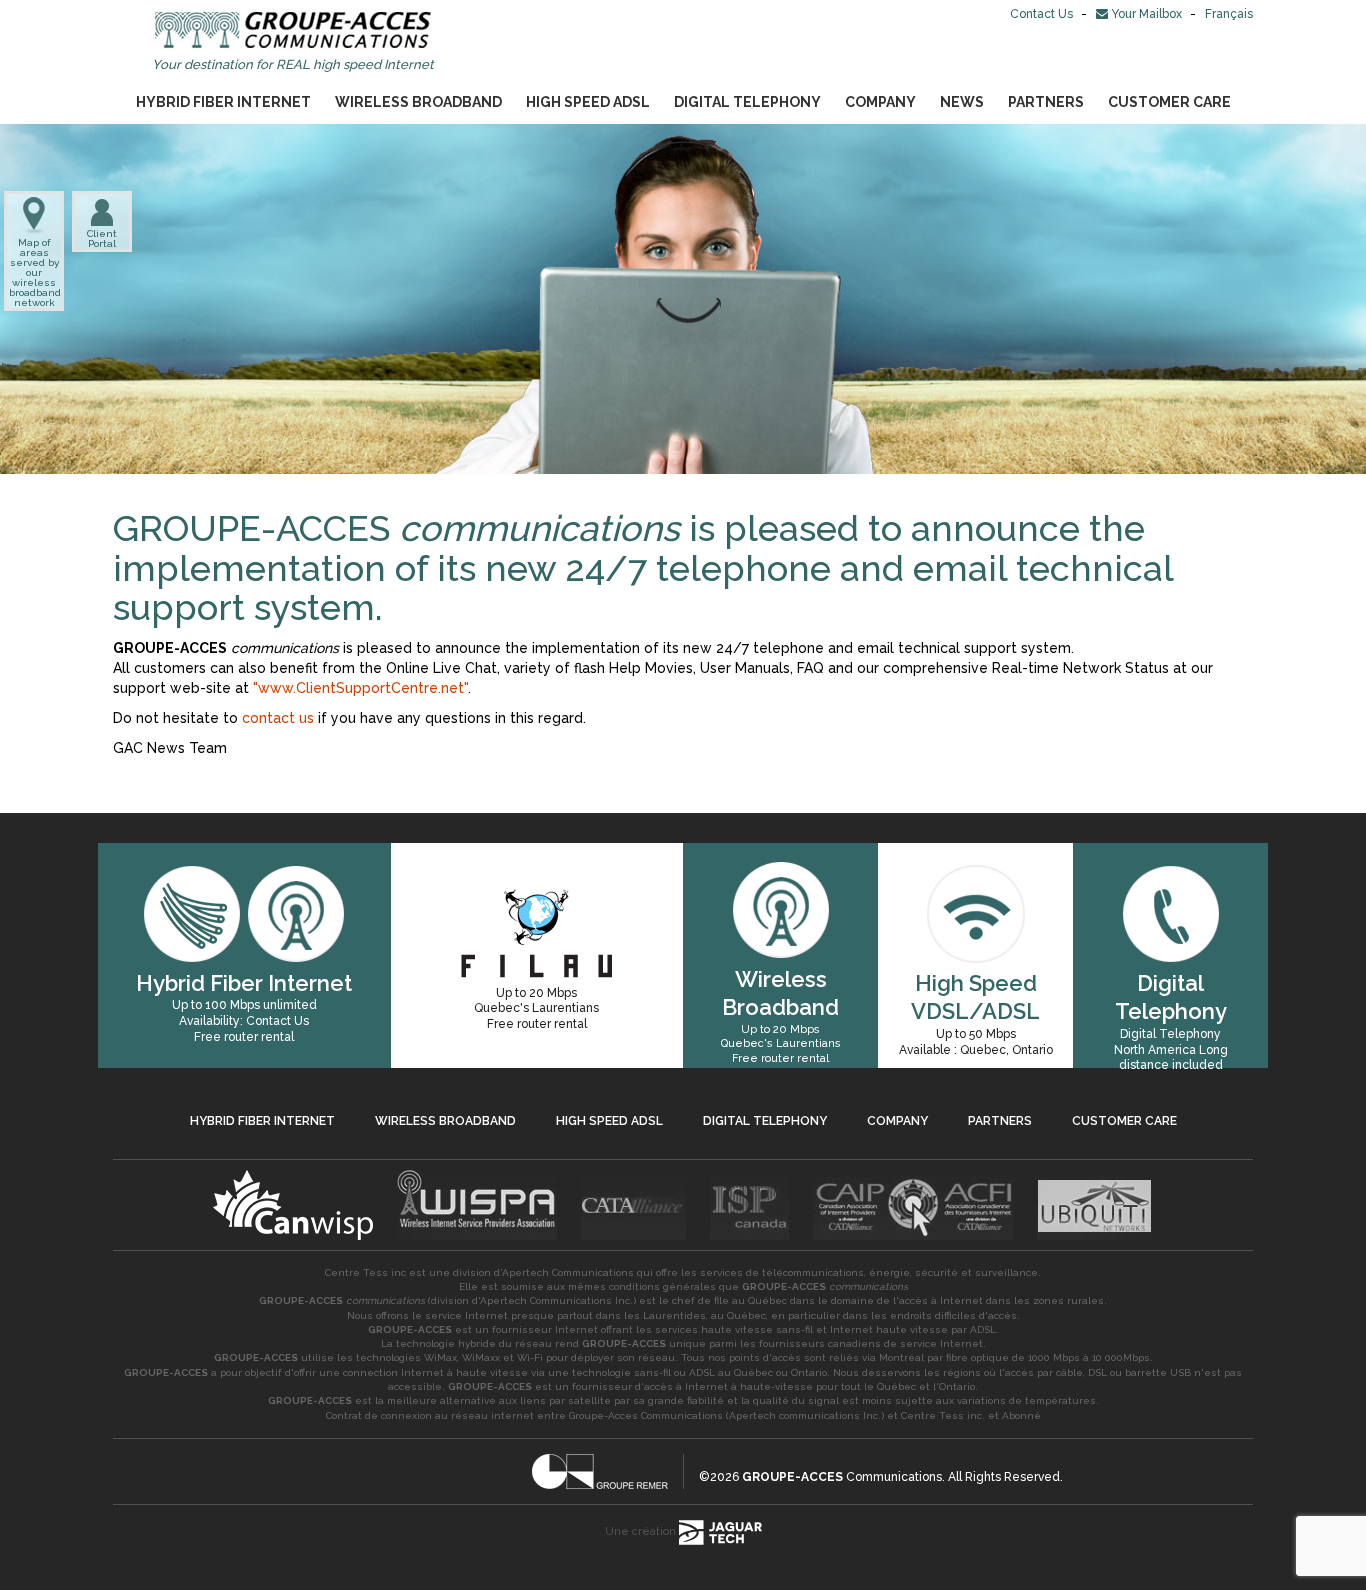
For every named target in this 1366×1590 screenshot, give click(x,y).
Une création (642, 1531)
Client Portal (102, 238)
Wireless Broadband (418, 102)
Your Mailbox (1146, 14)
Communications (842, 1477)
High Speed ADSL (588, 102)
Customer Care (1169, 102)
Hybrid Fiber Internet (223, 102)
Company (880, 102)
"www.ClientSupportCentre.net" (360, 688)
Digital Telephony (747, 102)
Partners (1046, 102)
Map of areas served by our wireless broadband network (34, 272)
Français (1229, 14)
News (962, 102)
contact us (278, 718)
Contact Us (1043, 14)
